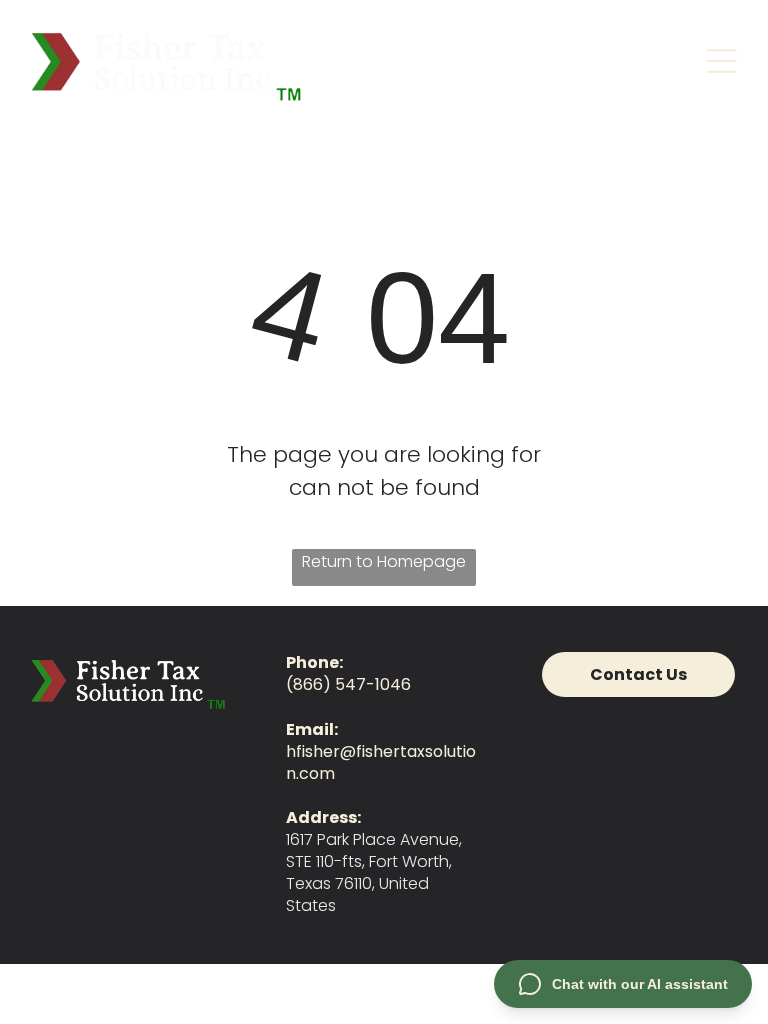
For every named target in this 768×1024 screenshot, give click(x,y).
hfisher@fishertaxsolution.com (381, 762)
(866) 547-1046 (348, 684)
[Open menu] (722, 61)
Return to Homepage (384, 561)
